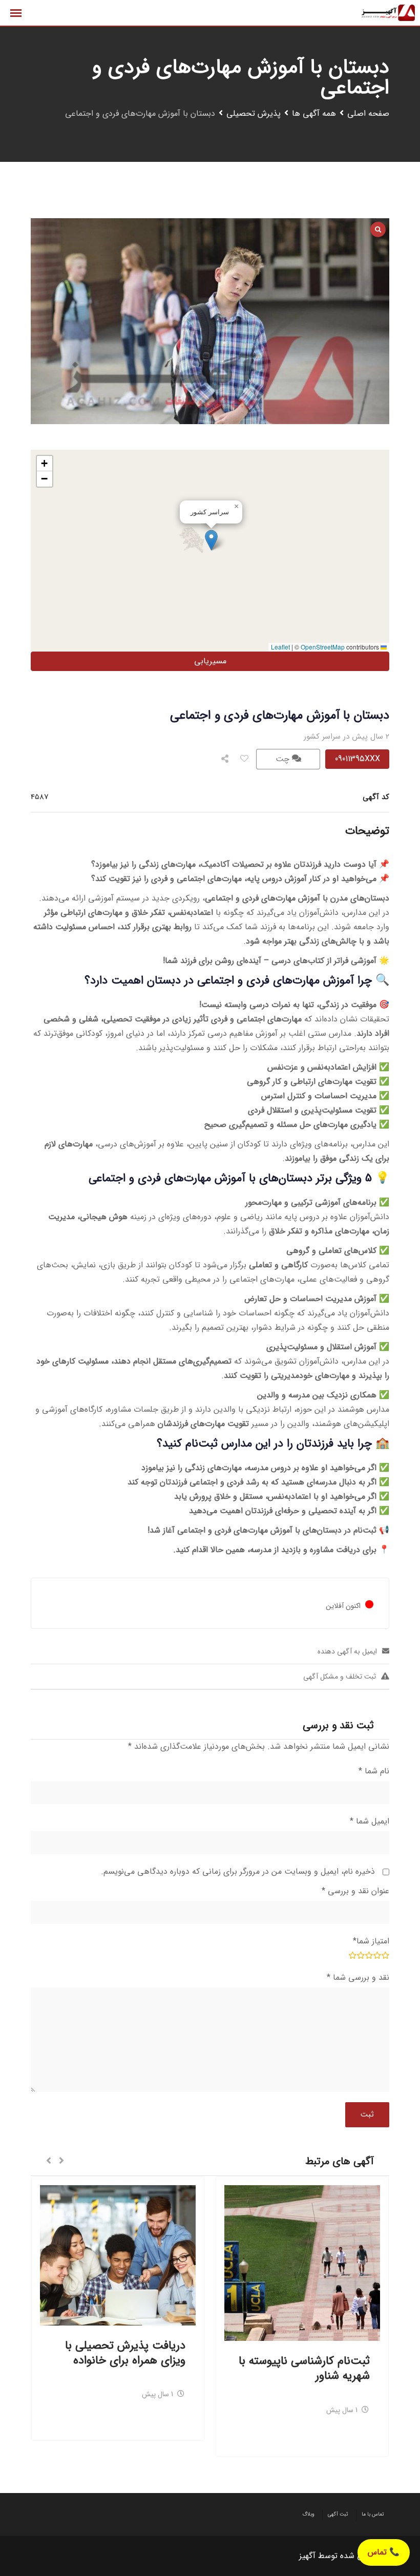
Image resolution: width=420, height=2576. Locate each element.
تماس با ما (373, 2514)
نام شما (374, 1771)
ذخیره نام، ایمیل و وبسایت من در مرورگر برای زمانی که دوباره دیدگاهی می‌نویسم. (238, 1871)
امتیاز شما (371, 1941)
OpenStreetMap (323, 647)
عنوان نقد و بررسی (355, 1891)
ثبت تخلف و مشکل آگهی (340, 1677)
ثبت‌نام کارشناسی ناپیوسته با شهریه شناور (304, 2368)
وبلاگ (308, 2514)
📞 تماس (384, 2552)
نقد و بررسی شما (358, 1977)
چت (284, 759)
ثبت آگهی (338, 2514)
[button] (211, 540)
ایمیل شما (370, 1821)
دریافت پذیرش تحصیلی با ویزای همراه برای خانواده (125, 2353)
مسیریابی (210, 661)
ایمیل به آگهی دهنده (347, 1651)
